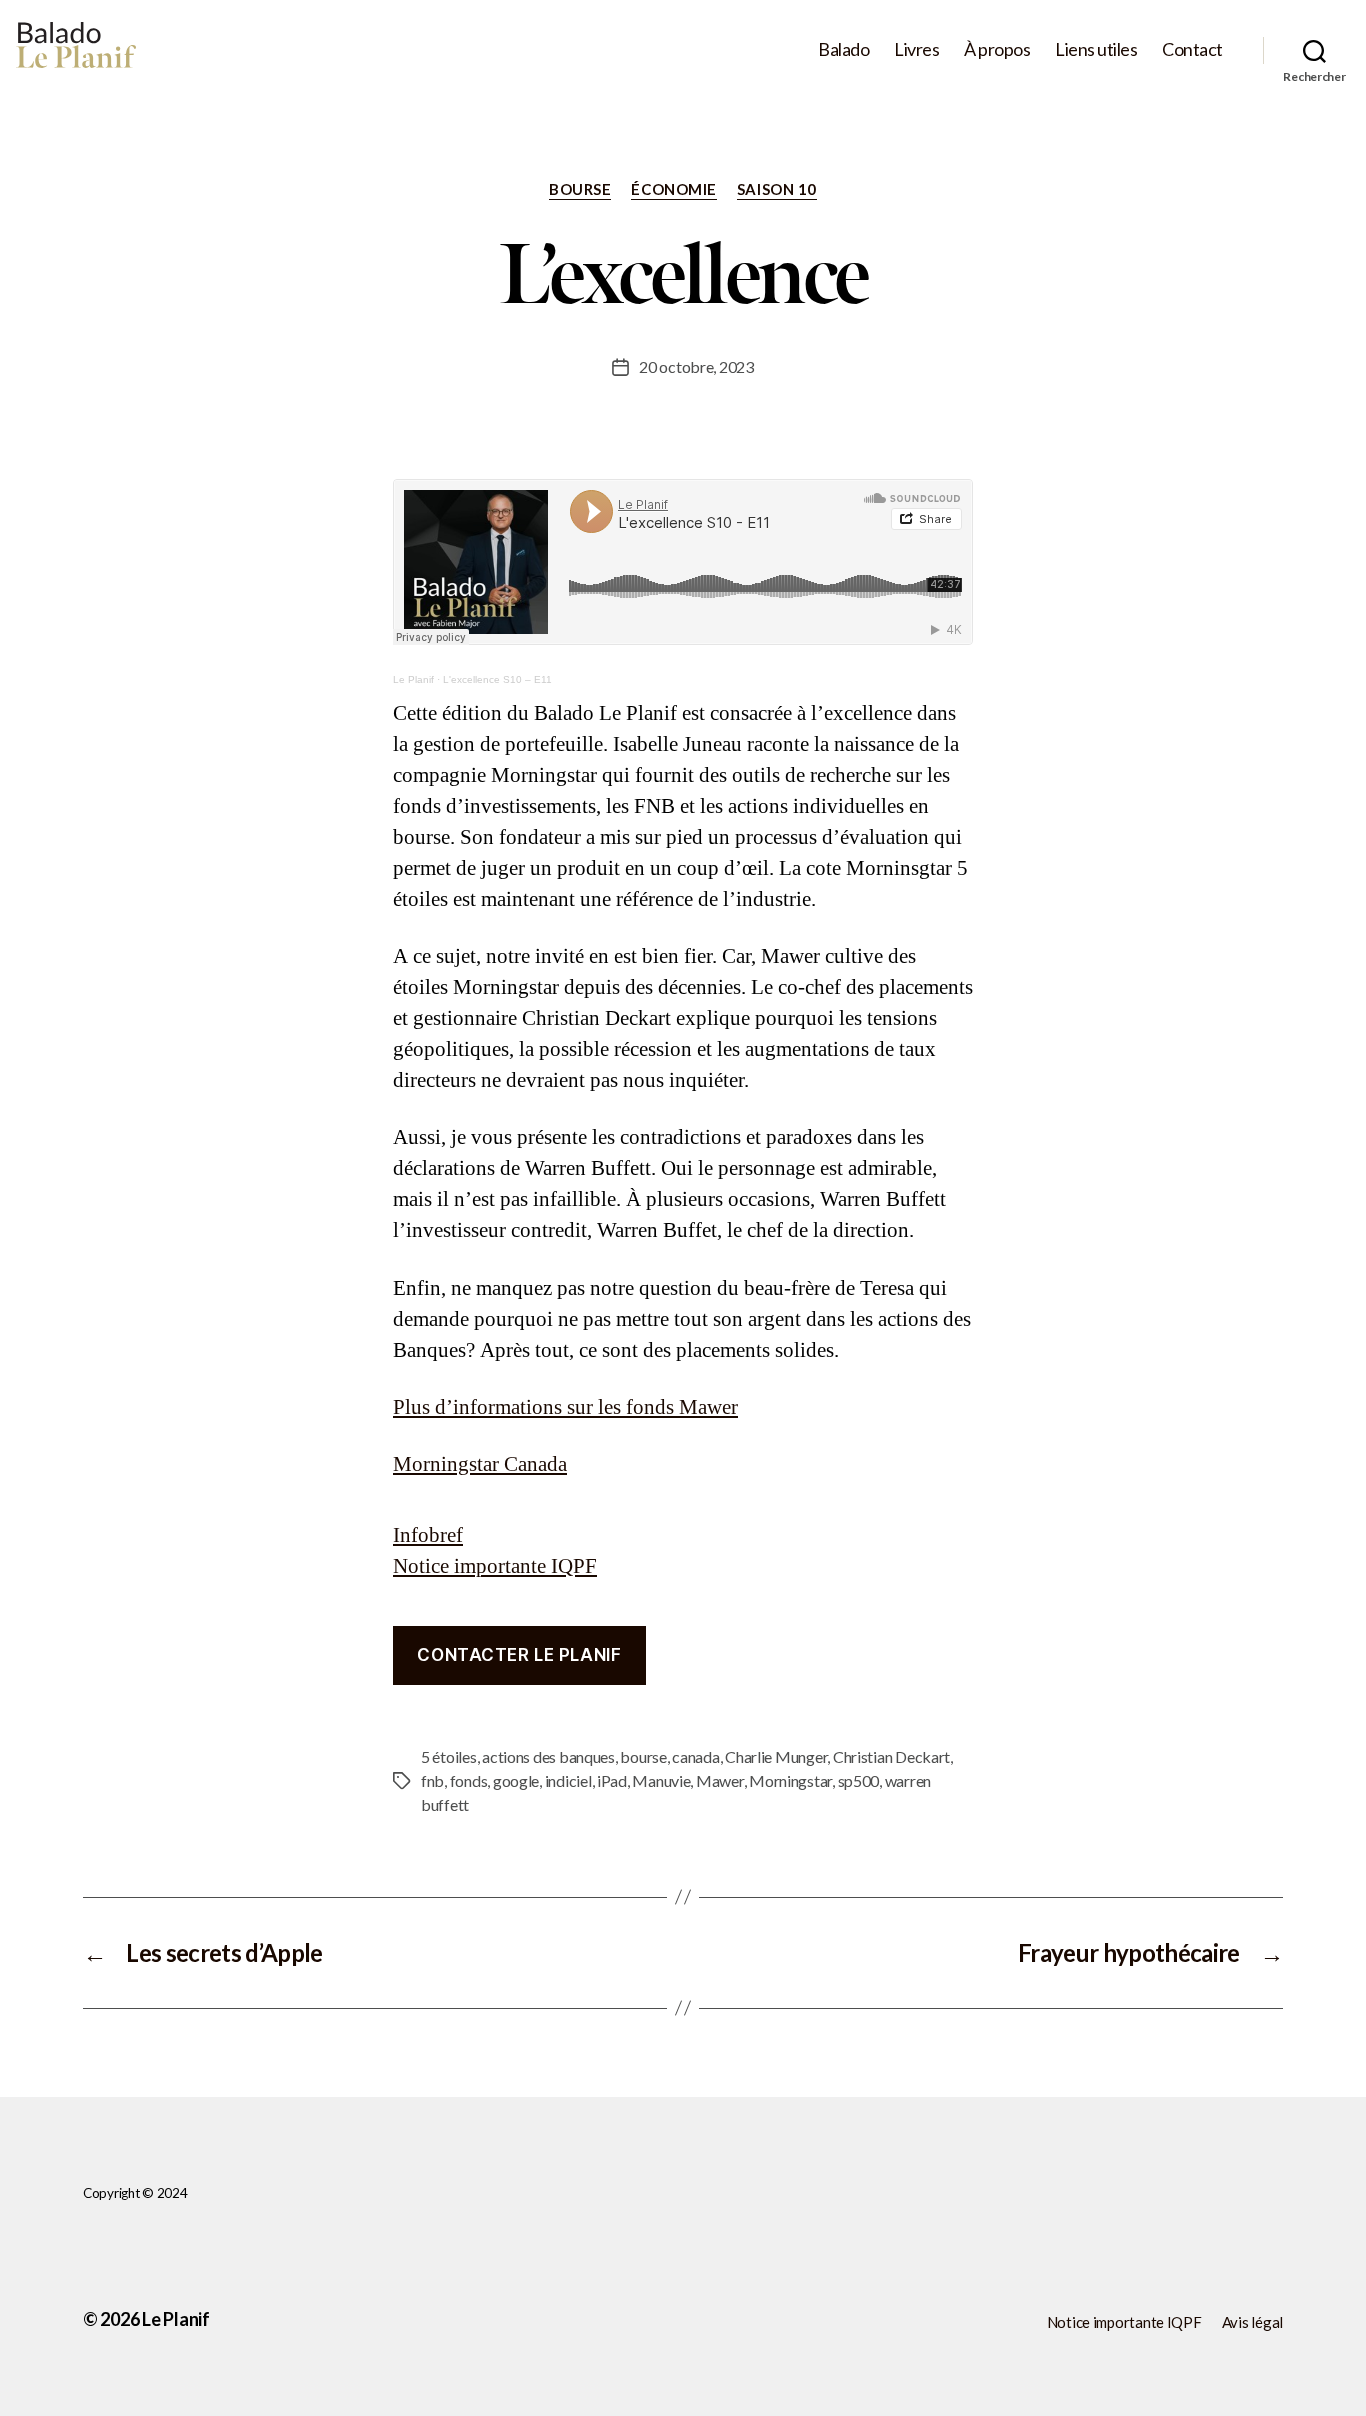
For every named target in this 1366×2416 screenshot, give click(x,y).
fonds (469, 1780)
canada (695, 1756)
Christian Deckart (891, 1756)
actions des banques (548, 1756)
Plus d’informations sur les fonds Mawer (565, 1407)
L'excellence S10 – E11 (497, 679)
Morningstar (790, 1780)
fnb (432, 1780)
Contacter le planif (519, 1655)
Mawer (720, 1780)
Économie (673, 189)
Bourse (580, 189)
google (516, 1780)
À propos (997, 49)
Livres (916, 49)
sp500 (859, 1780)
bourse (643, 1756)
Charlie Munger (776, 1756)
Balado (843, 49)
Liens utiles (1096, 49)
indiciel (568, 1780)
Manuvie (661, 1780)
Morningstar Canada (480, 1464)
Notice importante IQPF (495, 1566)
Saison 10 (777, 189)
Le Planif (413, 679)
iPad (612, 1780)
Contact (1192, 49)
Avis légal (1252, 2322)
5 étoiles (449, 1756)
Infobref (428, 1535)
